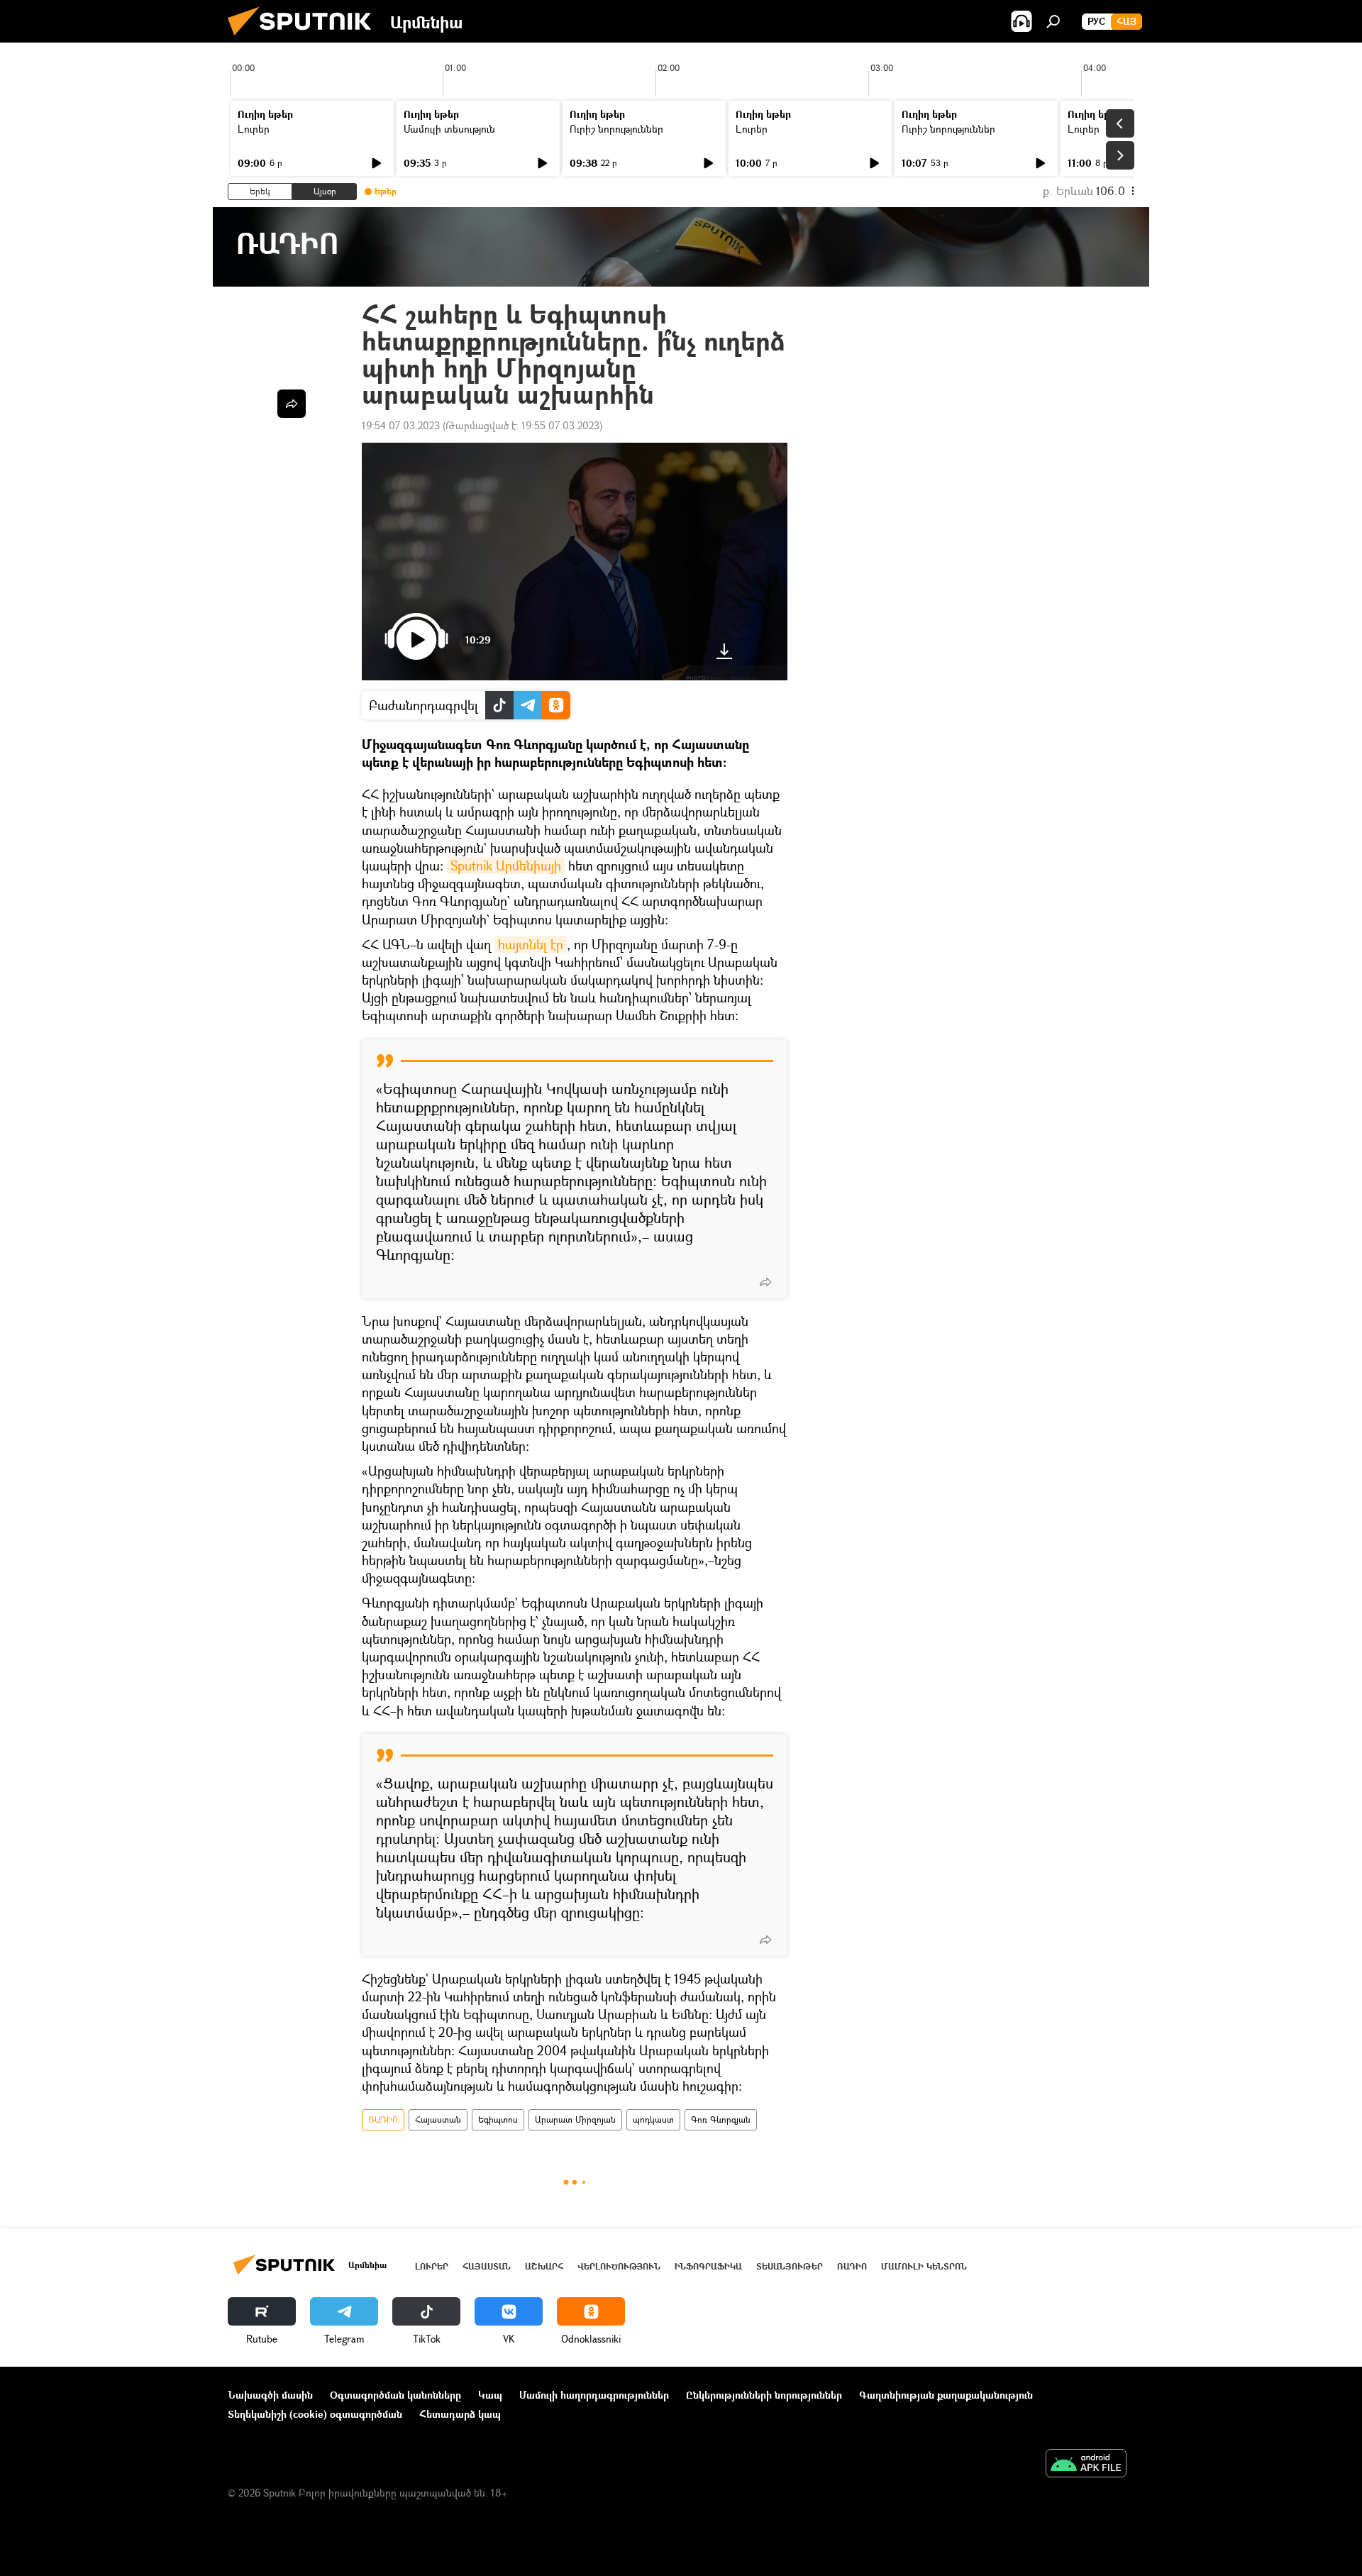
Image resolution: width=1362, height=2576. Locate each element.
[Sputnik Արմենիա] (305, 39)
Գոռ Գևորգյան (721, 2119)
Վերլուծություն (619, 2266)
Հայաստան (438, 2119)
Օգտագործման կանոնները (395, 2395)
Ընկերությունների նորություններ (764, 2395)
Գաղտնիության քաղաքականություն (946, 2395)
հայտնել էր (531, 944)
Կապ (490, 2395)
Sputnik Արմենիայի (506, 866)
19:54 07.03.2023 (401, 425)
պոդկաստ (653, 2119)
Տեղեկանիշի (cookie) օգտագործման (315, 2414)
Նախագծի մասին (270, 2395)
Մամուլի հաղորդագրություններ (594, 2395)
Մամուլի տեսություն (449, 129)
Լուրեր (254, 129)
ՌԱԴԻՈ (383, 2119)
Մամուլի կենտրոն (924, 2266)
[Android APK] (1086, 2465)
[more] (765, 1282)
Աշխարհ (544, 2266)
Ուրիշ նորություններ (616, 129)
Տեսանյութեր (790, 2266)
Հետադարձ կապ (460, 2414)
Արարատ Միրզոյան (575, 2119)
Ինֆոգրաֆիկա (708, 2266)
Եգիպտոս (498, 2119)
